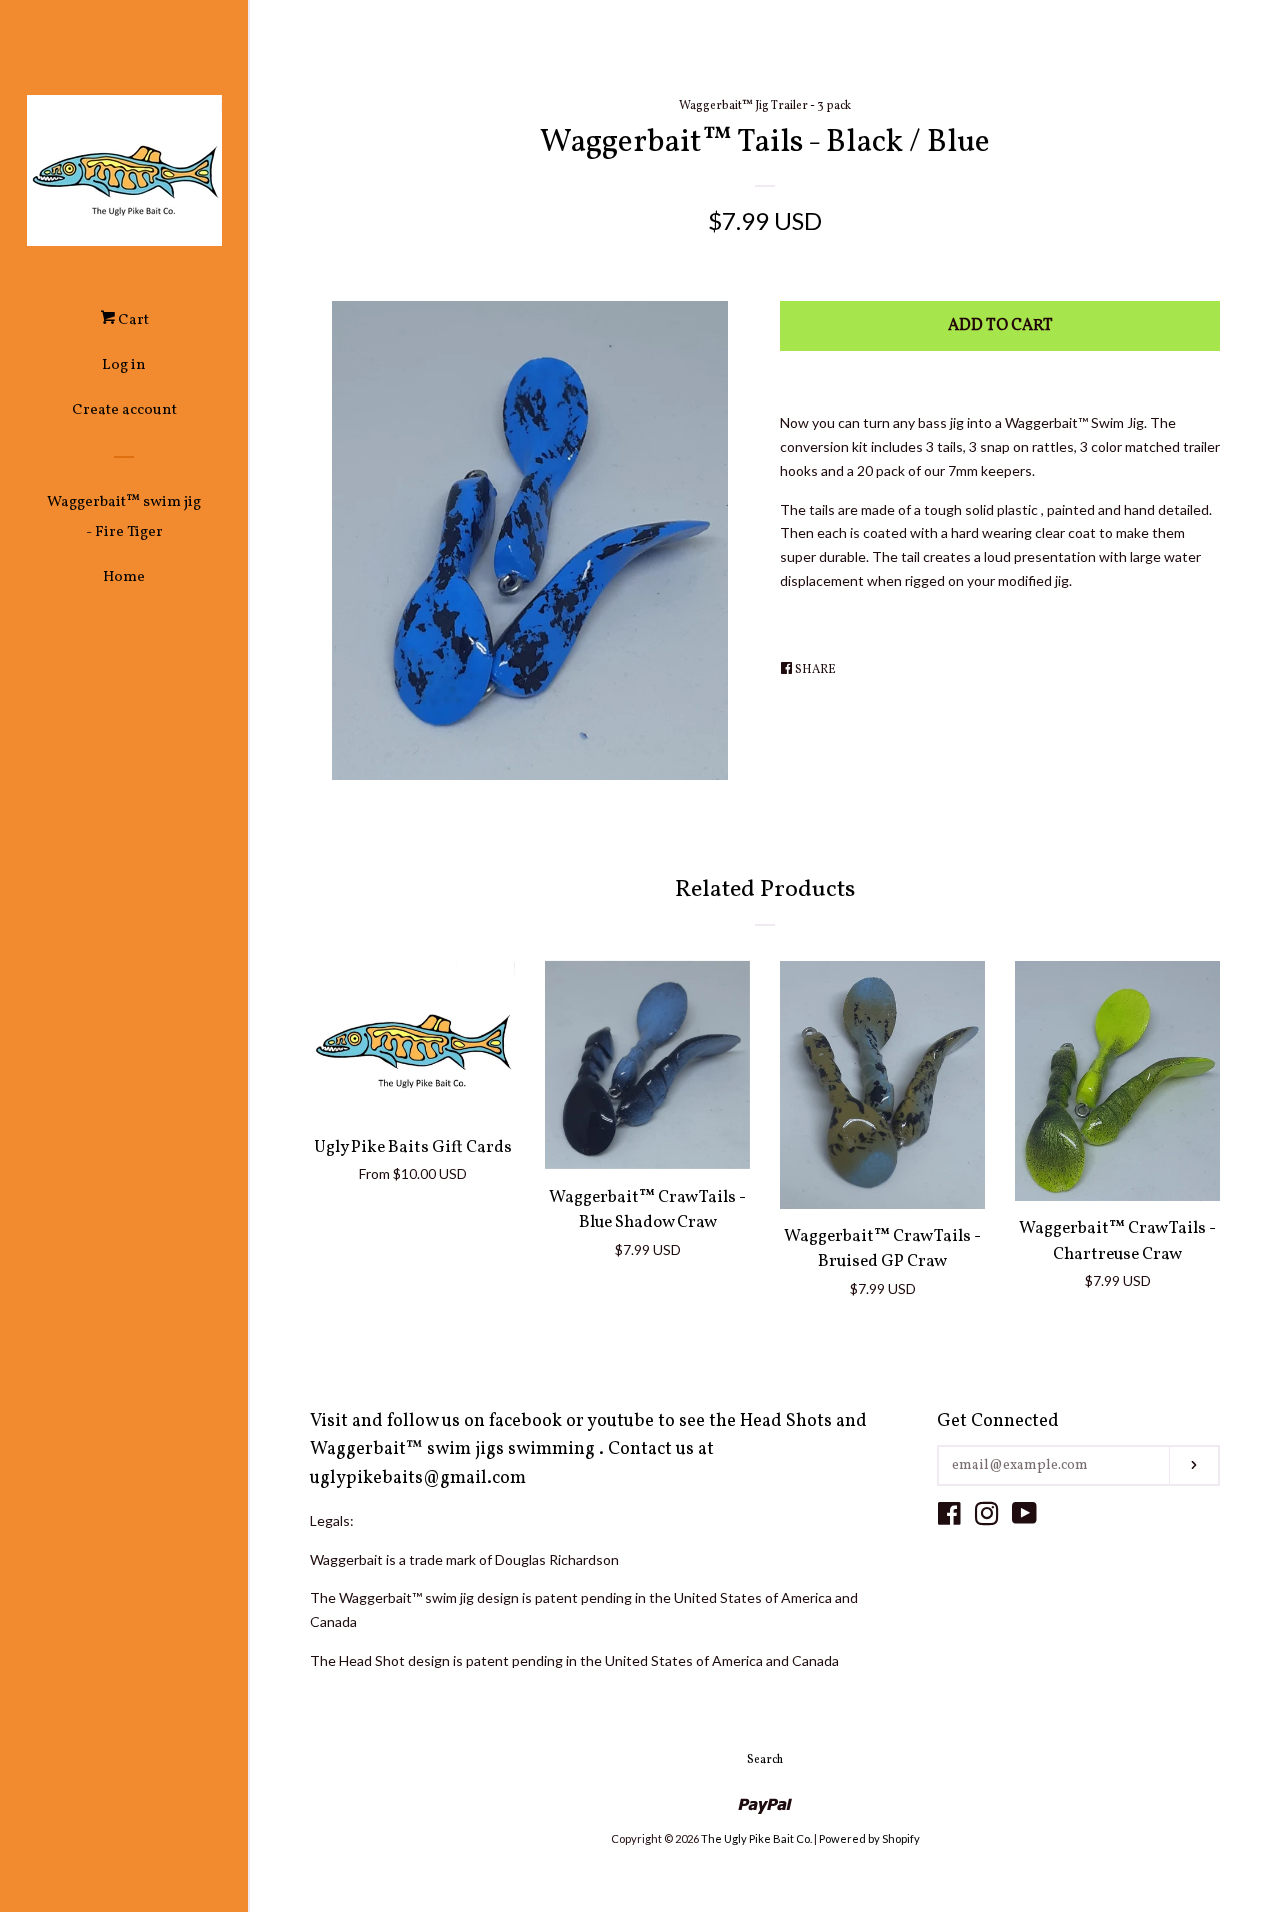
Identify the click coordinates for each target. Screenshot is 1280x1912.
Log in (124, 365)
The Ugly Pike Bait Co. (756, 1838)
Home (124, 577)
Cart (132, 320)
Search (765, 1760)
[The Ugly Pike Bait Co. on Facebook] (949, 1517)
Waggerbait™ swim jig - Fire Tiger (124, 517)
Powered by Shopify (869, 1838)
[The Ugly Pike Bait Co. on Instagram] (987, 1517)
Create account (124, 410)
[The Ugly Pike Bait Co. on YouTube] (1024, 1517)
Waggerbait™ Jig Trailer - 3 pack (765, 106)
